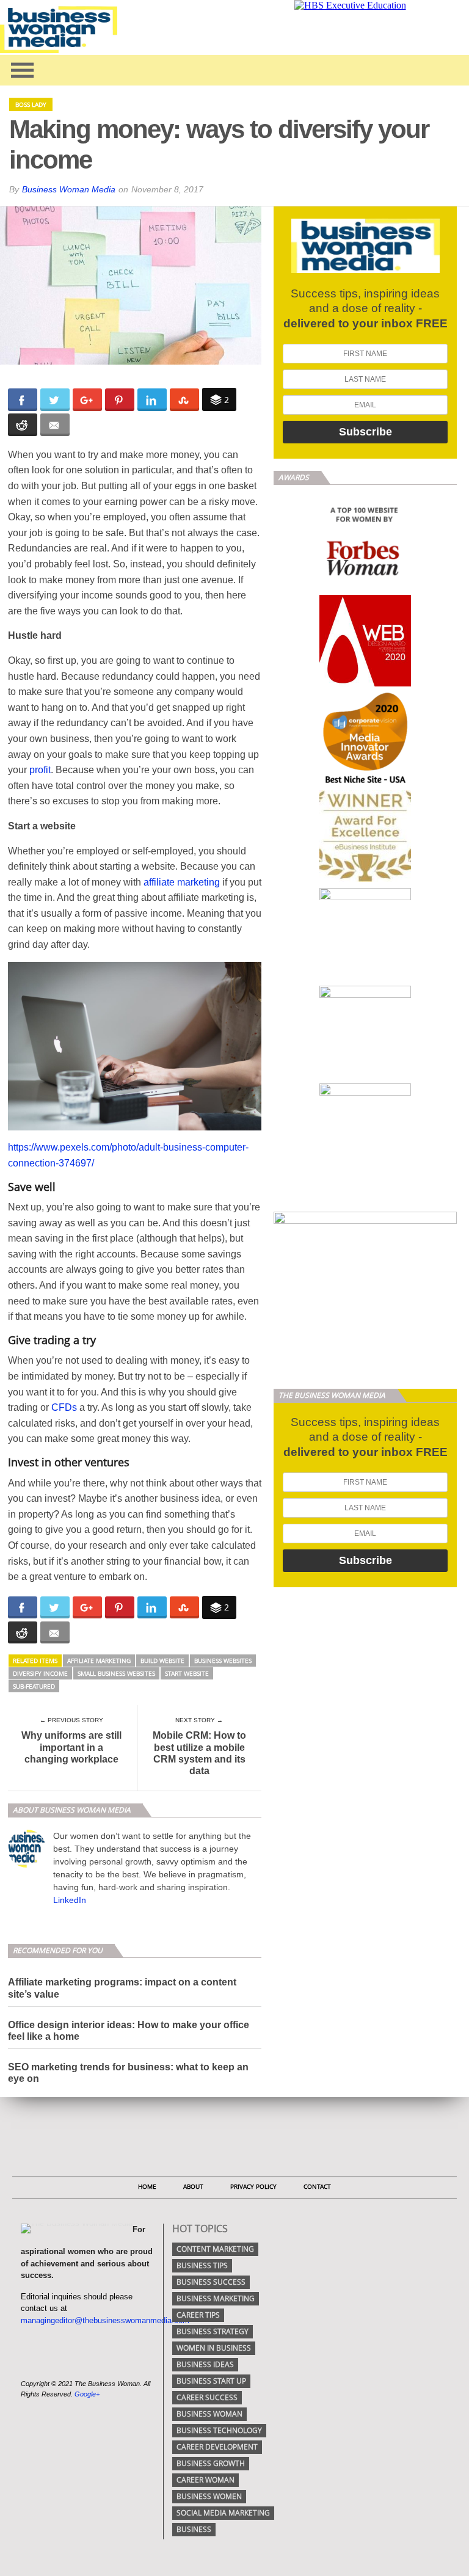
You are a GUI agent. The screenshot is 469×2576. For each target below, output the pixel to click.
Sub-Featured (34, 1686)
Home (147, 2186)
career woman (205, 2480)
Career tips (198, 2315)
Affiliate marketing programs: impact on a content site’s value (122, 1988)
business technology (219, 2430)
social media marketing (223, 2513)
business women (209, 2496)
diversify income (40, 1673)
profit (40, 770)
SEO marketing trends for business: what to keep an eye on (128, 2073)
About (193, 2186)
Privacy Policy (253, 2186)
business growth (211, 2463)
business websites (223, 1661)
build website (162, 1661)
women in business (214, 2348)
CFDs (64, 1407)
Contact (317, 2186)
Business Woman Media (69, 189)
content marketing (215, 2249)
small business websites (116, 1673)
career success (207, 2397)
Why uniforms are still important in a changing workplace (71, 1747)
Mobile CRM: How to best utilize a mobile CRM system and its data (199, 1753)
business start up (211, 2381)
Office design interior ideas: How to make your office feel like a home (129, 2031)
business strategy (213, 2331)
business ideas (205, 2364)
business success (211, 2282)
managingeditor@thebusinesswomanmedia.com (105, 2320)
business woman (209, 2414)
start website (187, 1673)
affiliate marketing (182, 882)
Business (194, 2529)
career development (217, 2447)
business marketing (216, 2298)
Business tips (202, 2265)
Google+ (87, 2394)
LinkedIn (70, 1900)
